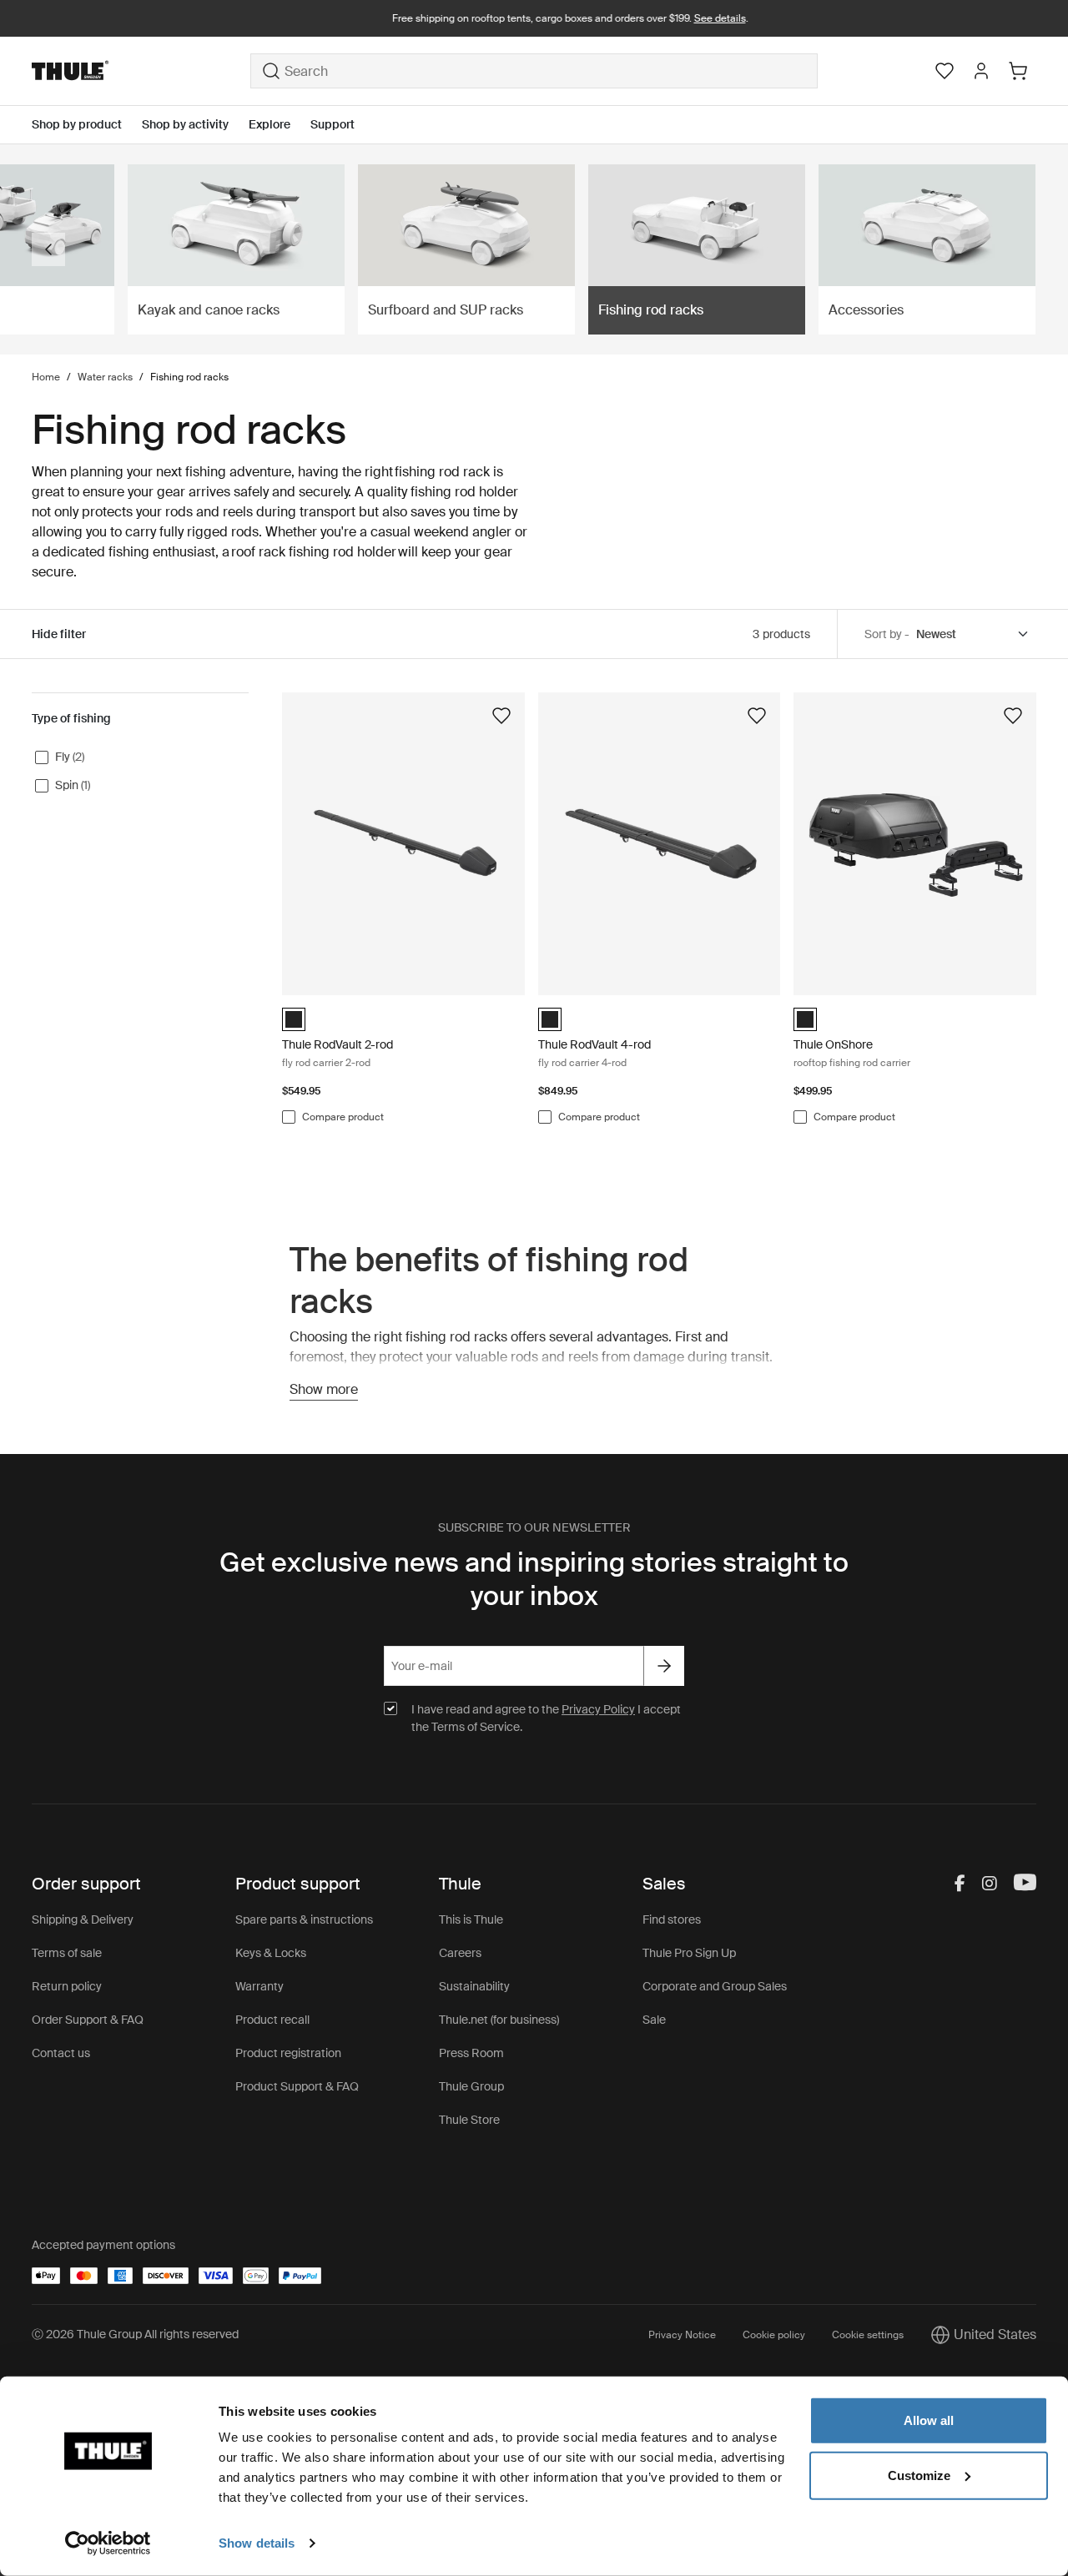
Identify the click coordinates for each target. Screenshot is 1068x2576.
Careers (460, 1953)
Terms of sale (67, 1953)
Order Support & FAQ (88, 2020)
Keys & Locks (271, 1953)
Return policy (67, 1986)
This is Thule (471, 1919)
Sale (654, 2020)
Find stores (672, 1919)
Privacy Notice (682, 2335)
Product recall (272, 2020)
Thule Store (469, 2120)
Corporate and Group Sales (715, 1986)
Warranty (259, 1986)
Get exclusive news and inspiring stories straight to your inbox (534, 1579)
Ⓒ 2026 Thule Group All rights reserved (135, 2334)
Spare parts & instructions (304, 1919)
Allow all (929, 2420)
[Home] (141, 71)
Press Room (471, 2053)
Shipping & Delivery (83, 1919)
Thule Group (471, 2086)
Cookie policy (774, 2335)
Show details (257, 2543)
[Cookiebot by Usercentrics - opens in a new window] (108, 2543)
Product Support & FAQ (297, 2086)
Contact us (61, 2053)
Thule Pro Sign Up (689, 1953)
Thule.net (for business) (499, 2020)
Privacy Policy (598, 1709)
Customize (919, 2475)
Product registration (288, 2053)
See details (684, 18)
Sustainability (474, 1986)
